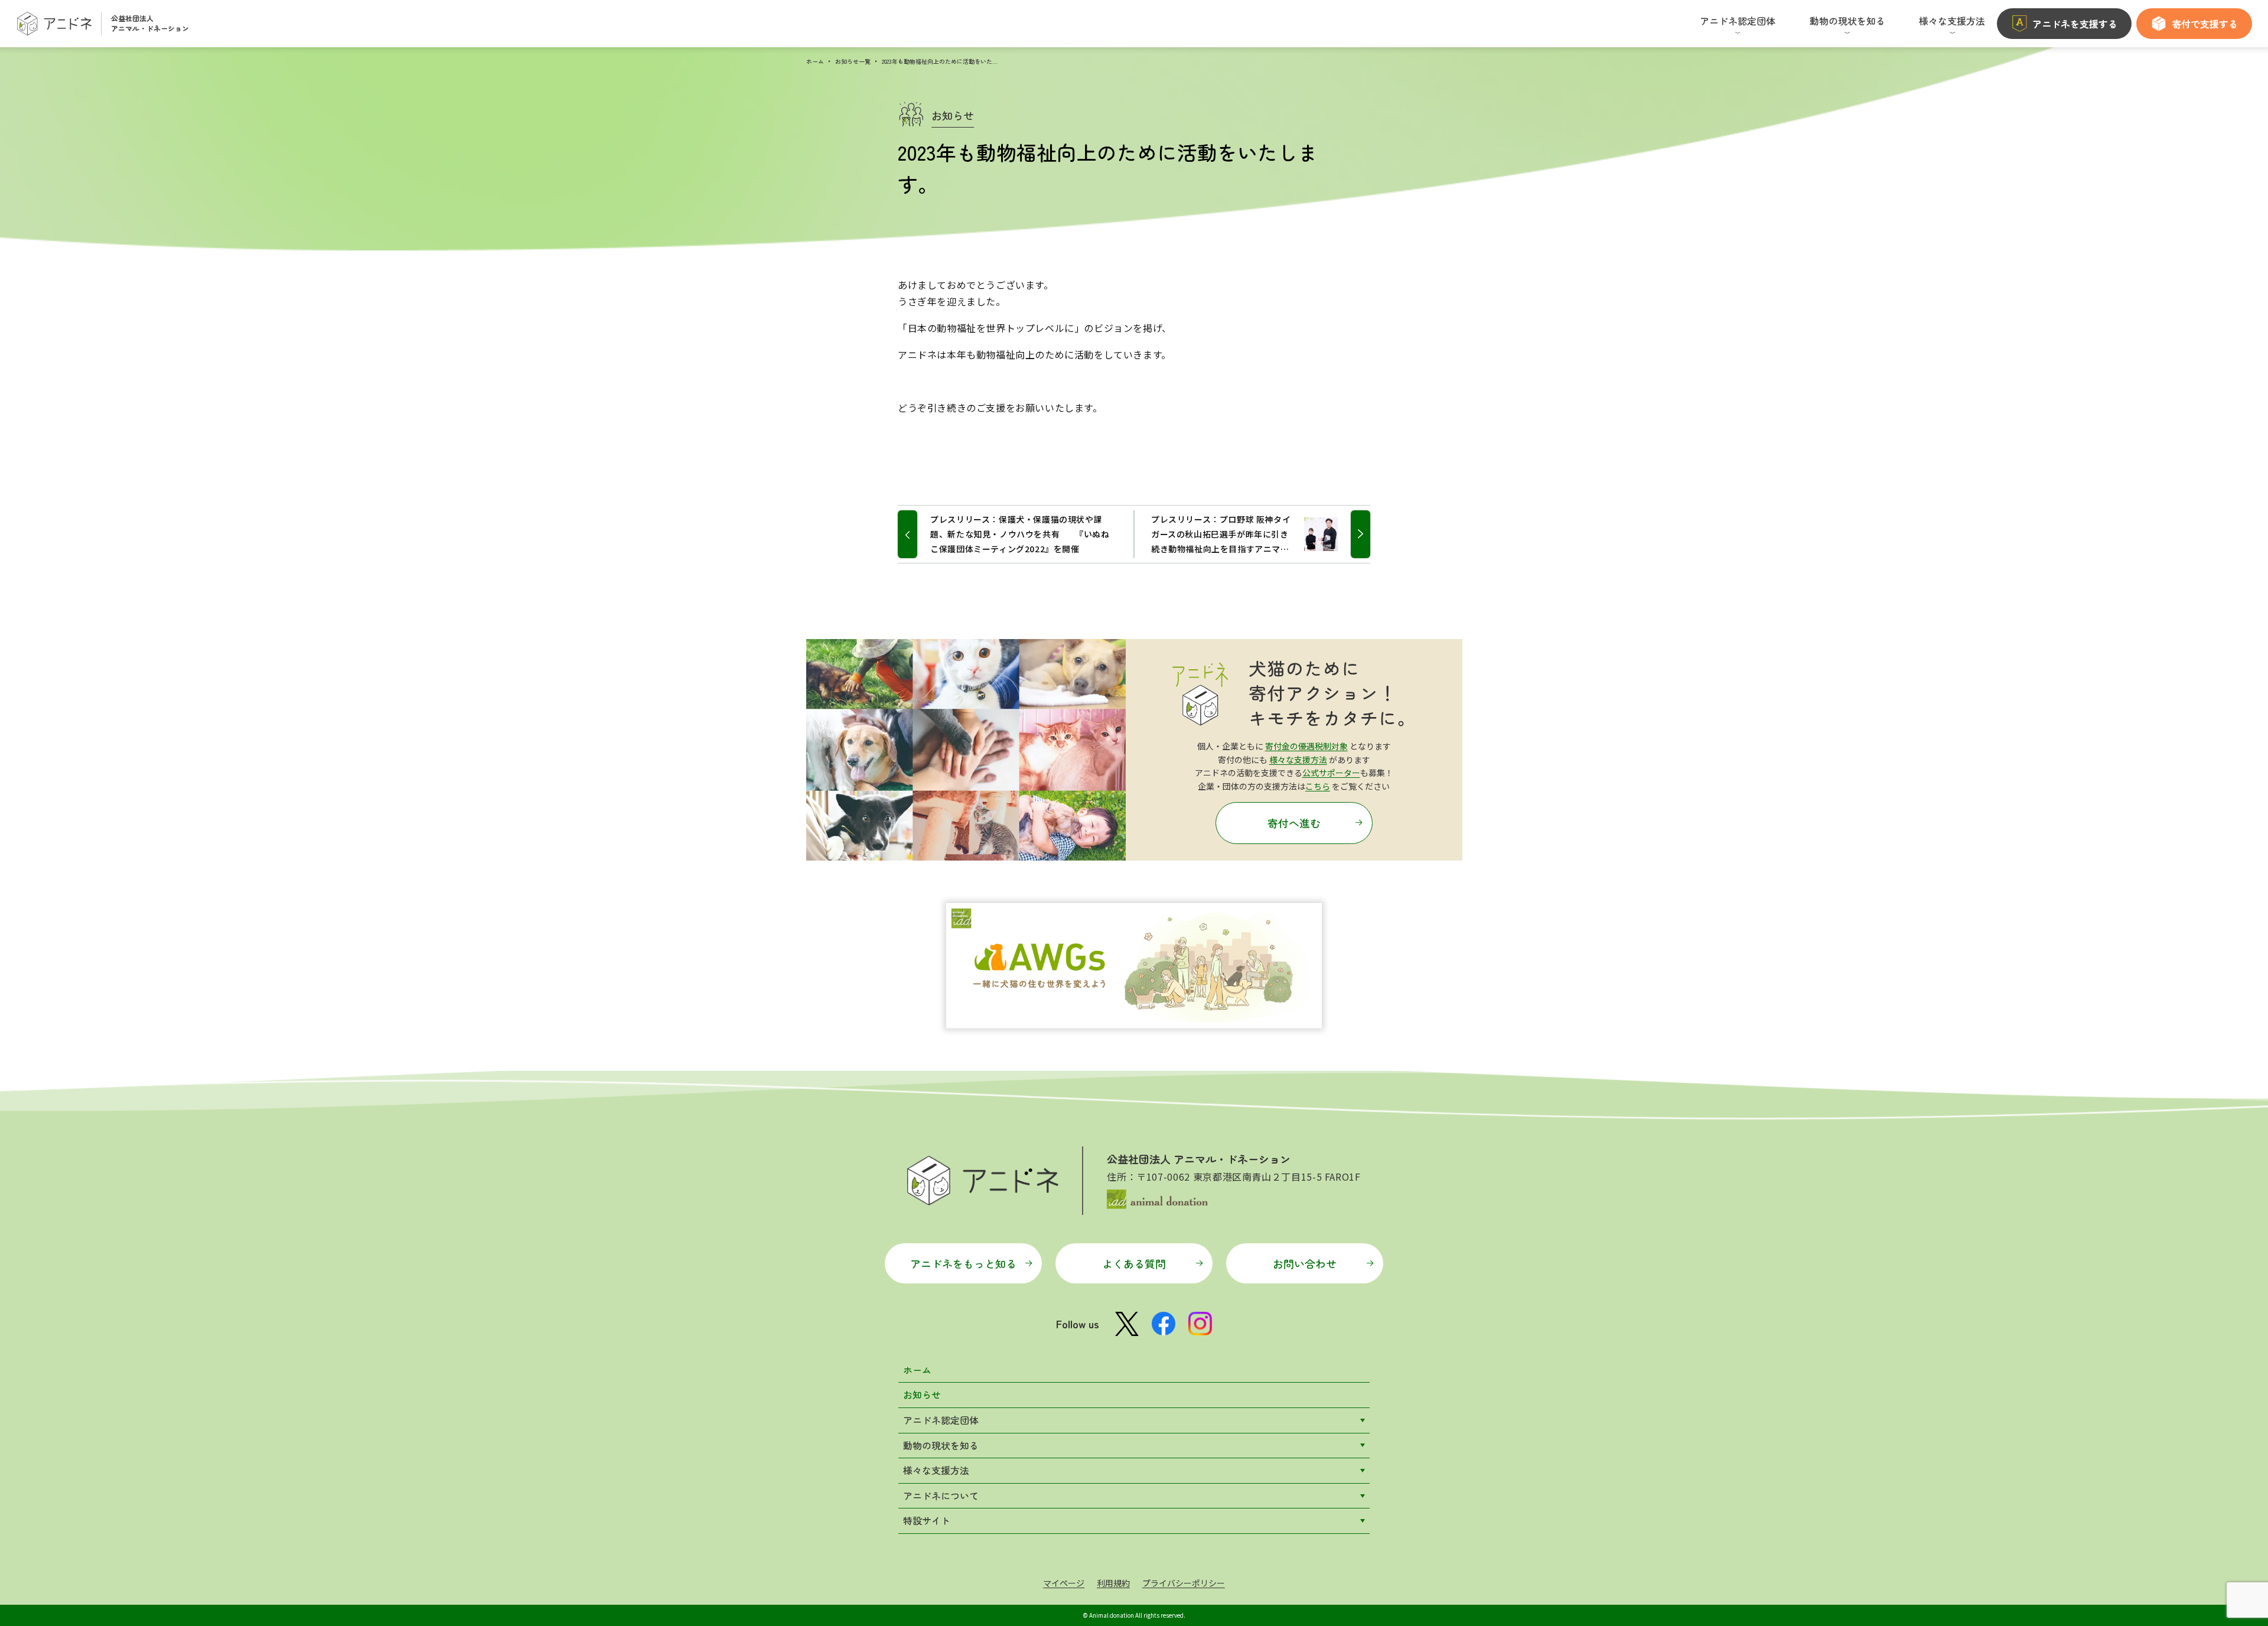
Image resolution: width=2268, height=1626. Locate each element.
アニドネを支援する (2075, 24)
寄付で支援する (2205, 24)
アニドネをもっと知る (963, 1263)
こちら (1318, 786)
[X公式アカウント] (1127, 1324)
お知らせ (922, 1394)
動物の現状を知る (941, 1445)
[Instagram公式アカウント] (1200, 1324)
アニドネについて (941, 1495)
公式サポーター (1331, 773)
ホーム (815, 61)
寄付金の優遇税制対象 (1306, 746)
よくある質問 (1134, 1263)
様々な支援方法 (1298, 760)
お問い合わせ (1305, 1263)
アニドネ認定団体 (941, 1420)
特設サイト (927, 1520)
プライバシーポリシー (1184, 1583)
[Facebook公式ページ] (1164, 1324)
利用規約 (1113, 1583)
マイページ (1064, 1583)
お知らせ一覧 (853, 61)
